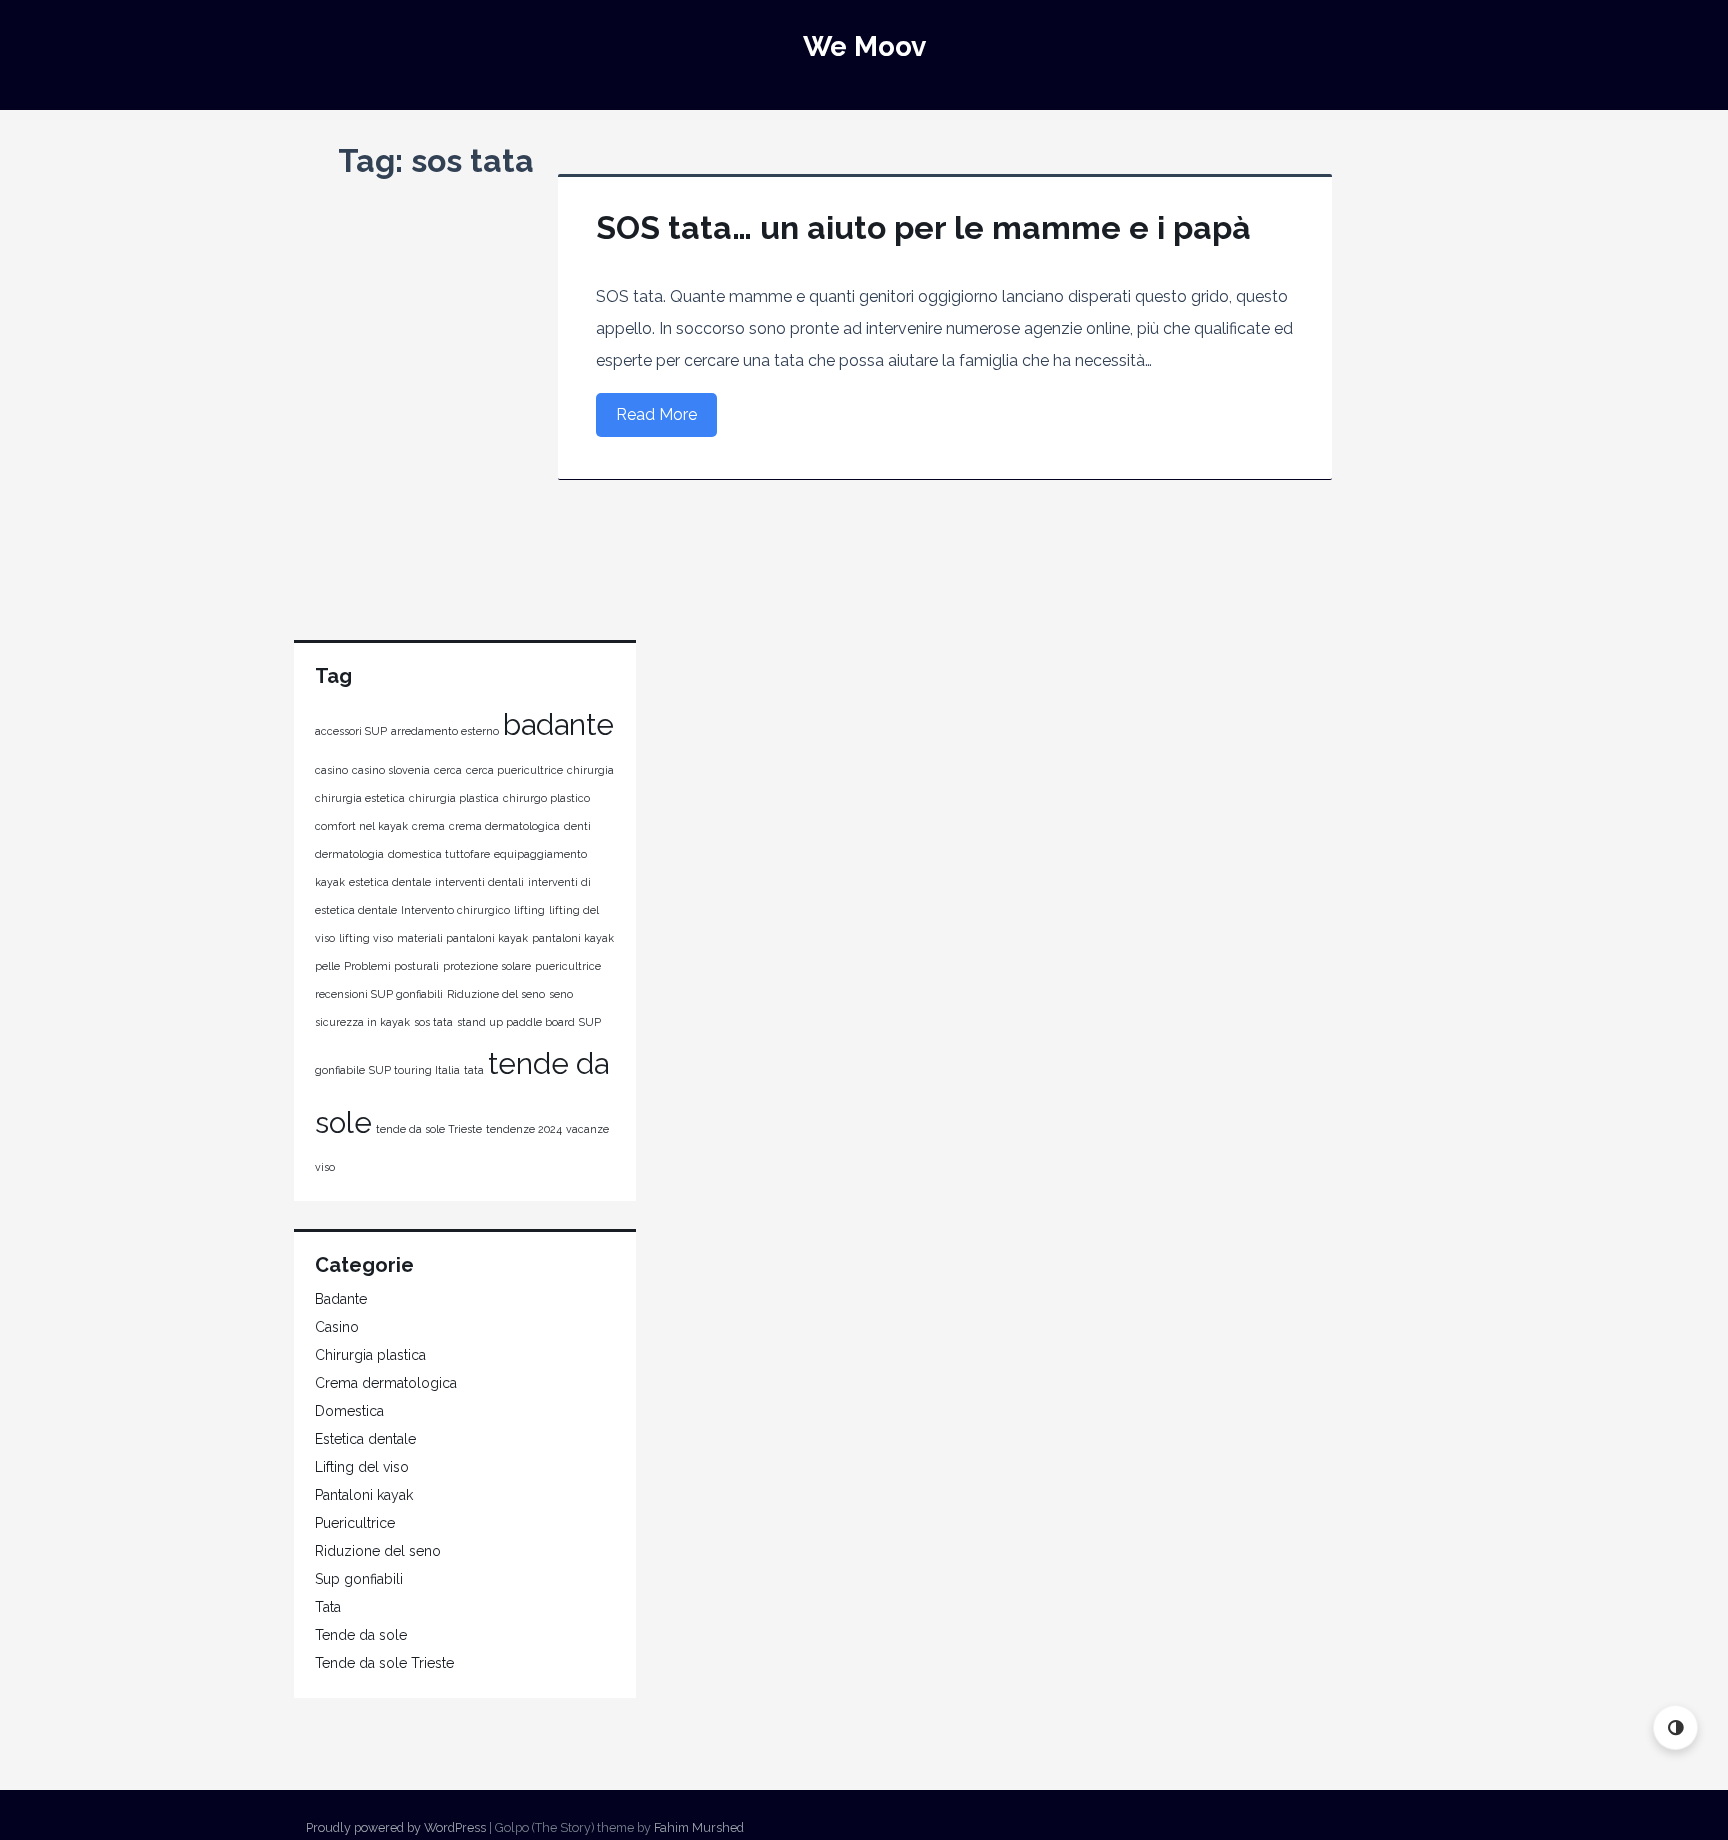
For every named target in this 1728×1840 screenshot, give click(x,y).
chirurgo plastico (546, 798)
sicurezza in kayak (362, 1022)
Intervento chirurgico (455, 910)
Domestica (349, 1411)
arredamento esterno (445, 731)
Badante (341, 1299)
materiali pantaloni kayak (462, 938)
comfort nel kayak (361, 826)
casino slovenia (391, 770)
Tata (328, 1607)
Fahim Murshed (699, 1827)
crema (428, 826)
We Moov (864, 46)
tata (474, 1070)
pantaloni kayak (573, 938)
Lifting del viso (362, 1467)
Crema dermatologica (386, 1383)
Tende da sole (361, 1635)
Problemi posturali (391, 966)
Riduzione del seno (496, 994)
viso (325, 1167)
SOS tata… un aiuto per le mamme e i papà (923, 227)
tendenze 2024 (524, 1129)
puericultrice (568, 966)
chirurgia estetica (360, 798)
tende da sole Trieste (429, 1129)
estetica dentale (390, 882)
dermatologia (349, 854)
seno (561, 994)
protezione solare (487, 966)
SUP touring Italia (414, 1070)
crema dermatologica (504, 826)
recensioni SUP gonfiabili (379, 994)
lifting (529, 910)
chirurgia (590, 770)
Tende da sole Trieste (384, 1663)
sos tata (433, 1022)
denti (577, 826)
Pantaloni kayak (364, 1495)
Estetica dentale (365, 1439)
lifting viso (366, 938)
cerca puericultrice (514, 770)
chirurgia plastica (454, 798)
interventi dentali (479, 882)
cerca (448, 770)
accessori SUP (351, 731)
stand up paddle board (516, 1022)
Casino (337, 1327)
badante (558, 724)
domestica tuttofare (439, 854)
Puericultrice (355, 1523)
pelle (327, 966)
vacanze (587, 1129)
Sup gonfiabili (359, 1579)
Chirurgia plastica (370, 1355)
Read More (656, 414)
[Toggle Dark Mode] (1675, 1727)
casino (331, 770)
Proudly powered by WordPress (396, 1827)
